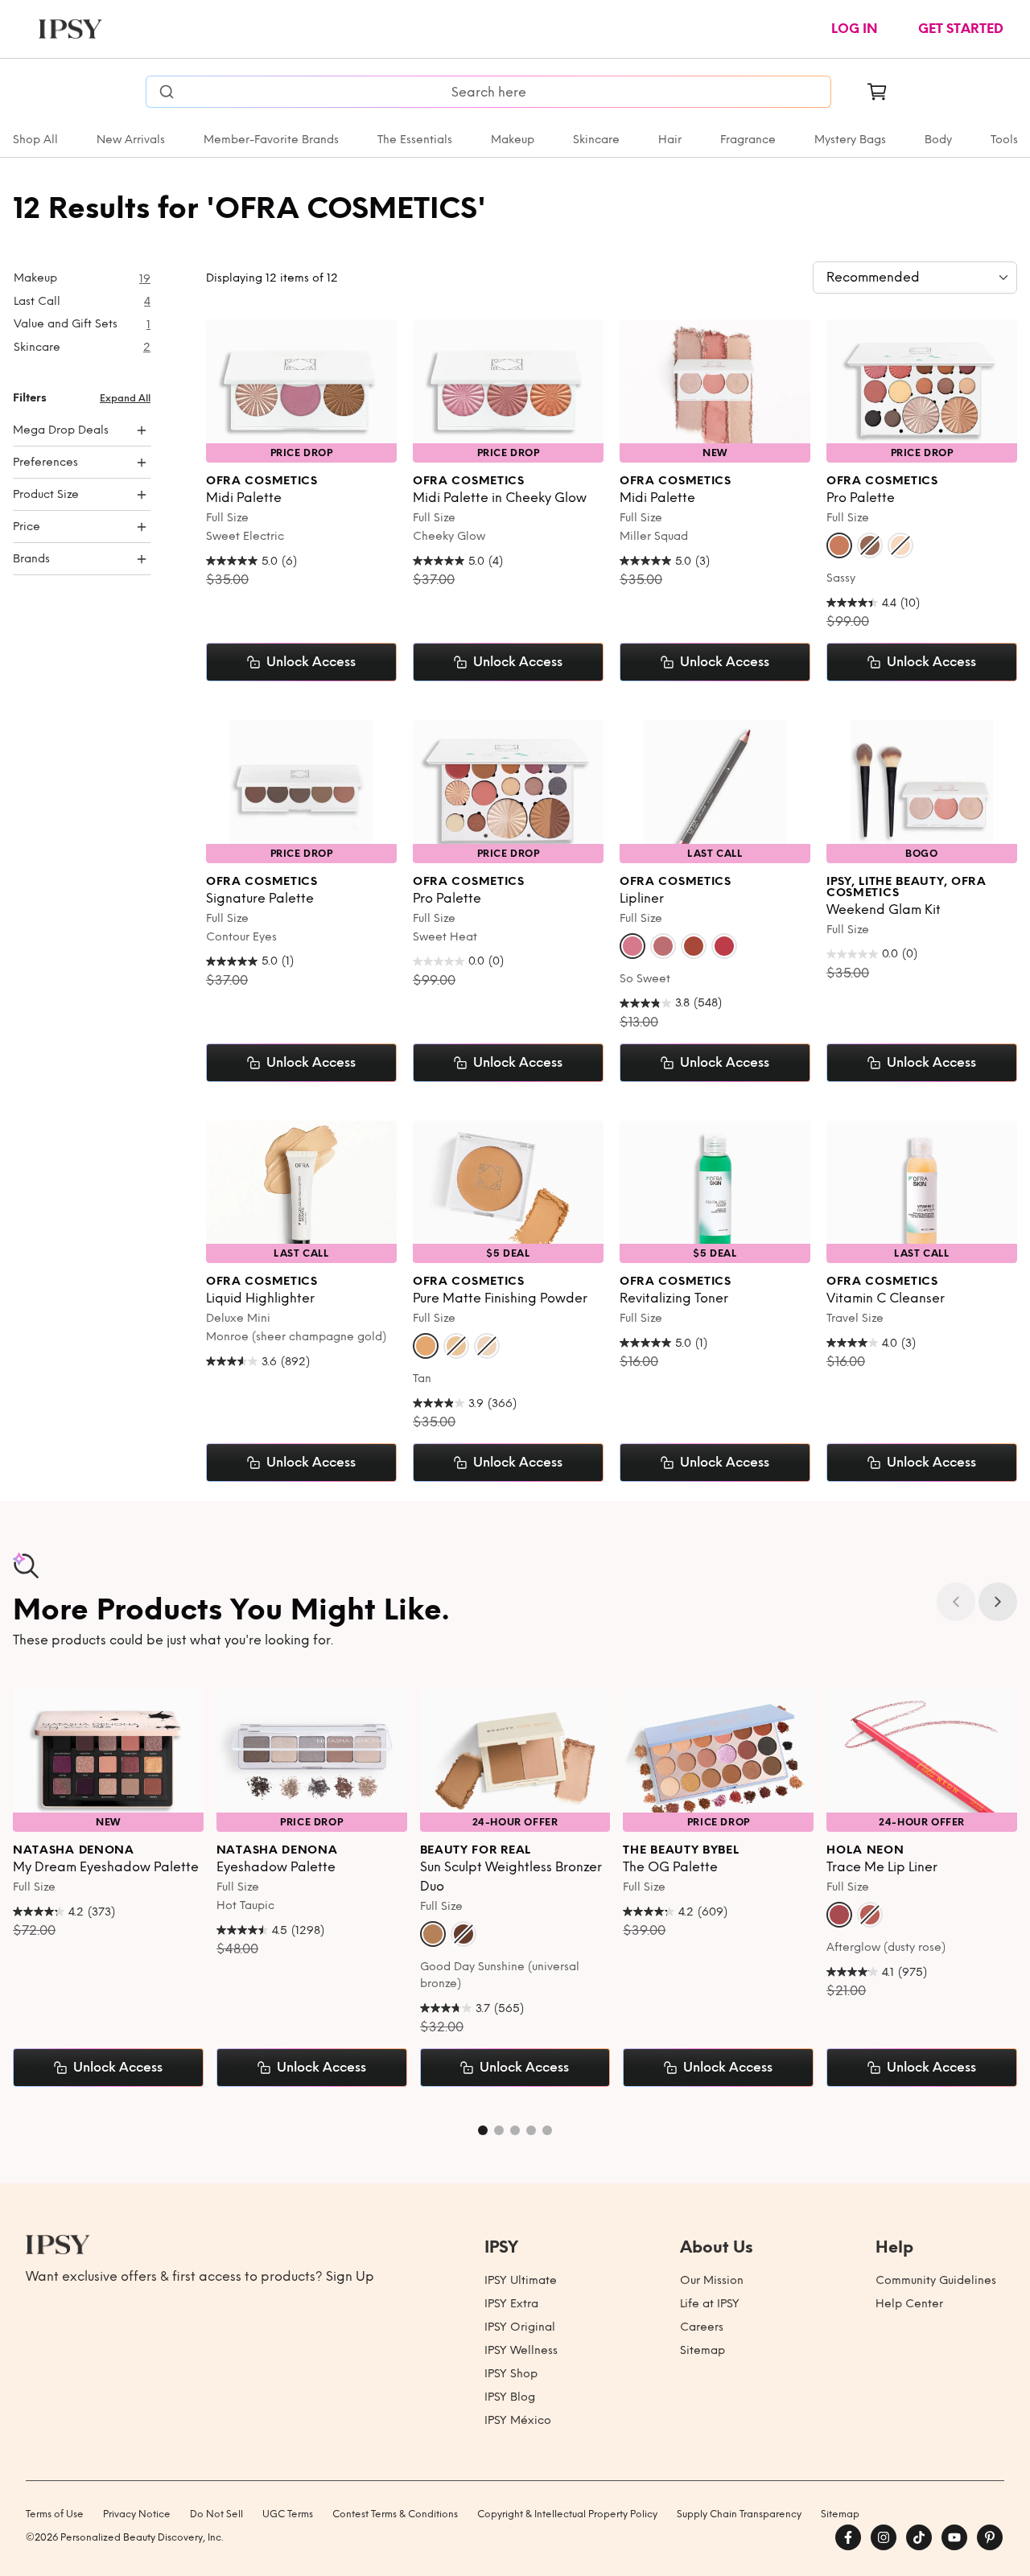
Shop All (35, 140)
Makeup (513, 140)
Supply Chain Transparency (739, 2514)
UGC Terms (288, 2514)
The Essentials (415, 140)
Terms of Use (55, 2514)
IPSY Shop (511, 2374)
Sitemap (702, 2350)
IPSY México (518, 2420)
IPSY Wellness (521, 2350)
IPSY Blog (510, 2397)
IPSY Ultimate (521, 2280)
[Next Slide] (998, 1602)
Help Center (909, 2304)
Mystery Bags (850, 140)
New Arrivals (131, 140)
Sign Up (350, 2276)
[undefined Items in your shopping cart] (877, 92)
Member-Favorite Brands (271, 140)
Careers (702, 2327)
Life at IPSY (710, 2304)
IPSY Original (520, 2327)
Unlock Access (311, 662)
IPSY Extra (511, 2304)
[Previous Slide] (956, 1602)
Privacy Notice (137, 2514)
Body (938, 140)
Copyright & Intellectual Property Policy (567, 2514)
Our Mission (712, 2280)
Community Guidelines (936, 2280)
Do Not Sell (216, 2514)
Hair (670, 140)
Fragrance (748, 140)
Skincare (596, 140)
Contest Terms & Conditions (395, 2514)
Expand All (125, 398)
